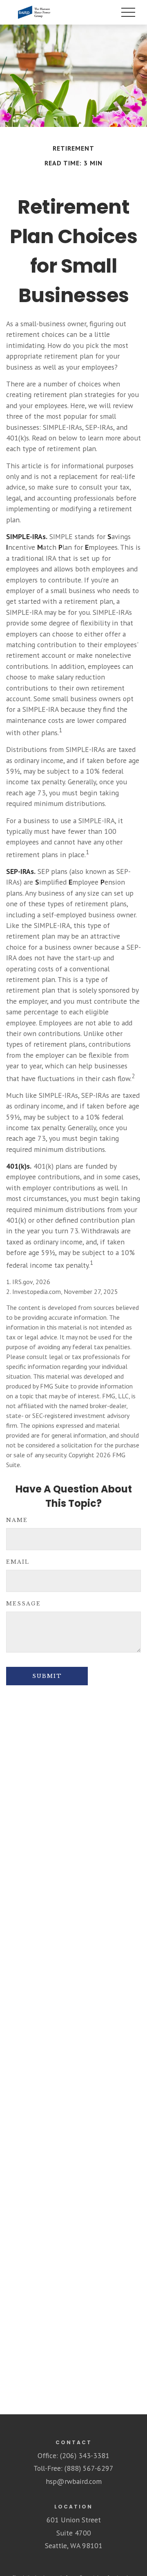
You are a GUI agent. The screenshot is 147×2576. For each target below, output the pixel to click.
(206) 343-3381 (85, 2455)
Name (17, 1520)
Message (23, 1604)
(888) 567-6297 (89, 2468)
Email (18, 1562)
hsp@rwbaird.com (74, 2481)
